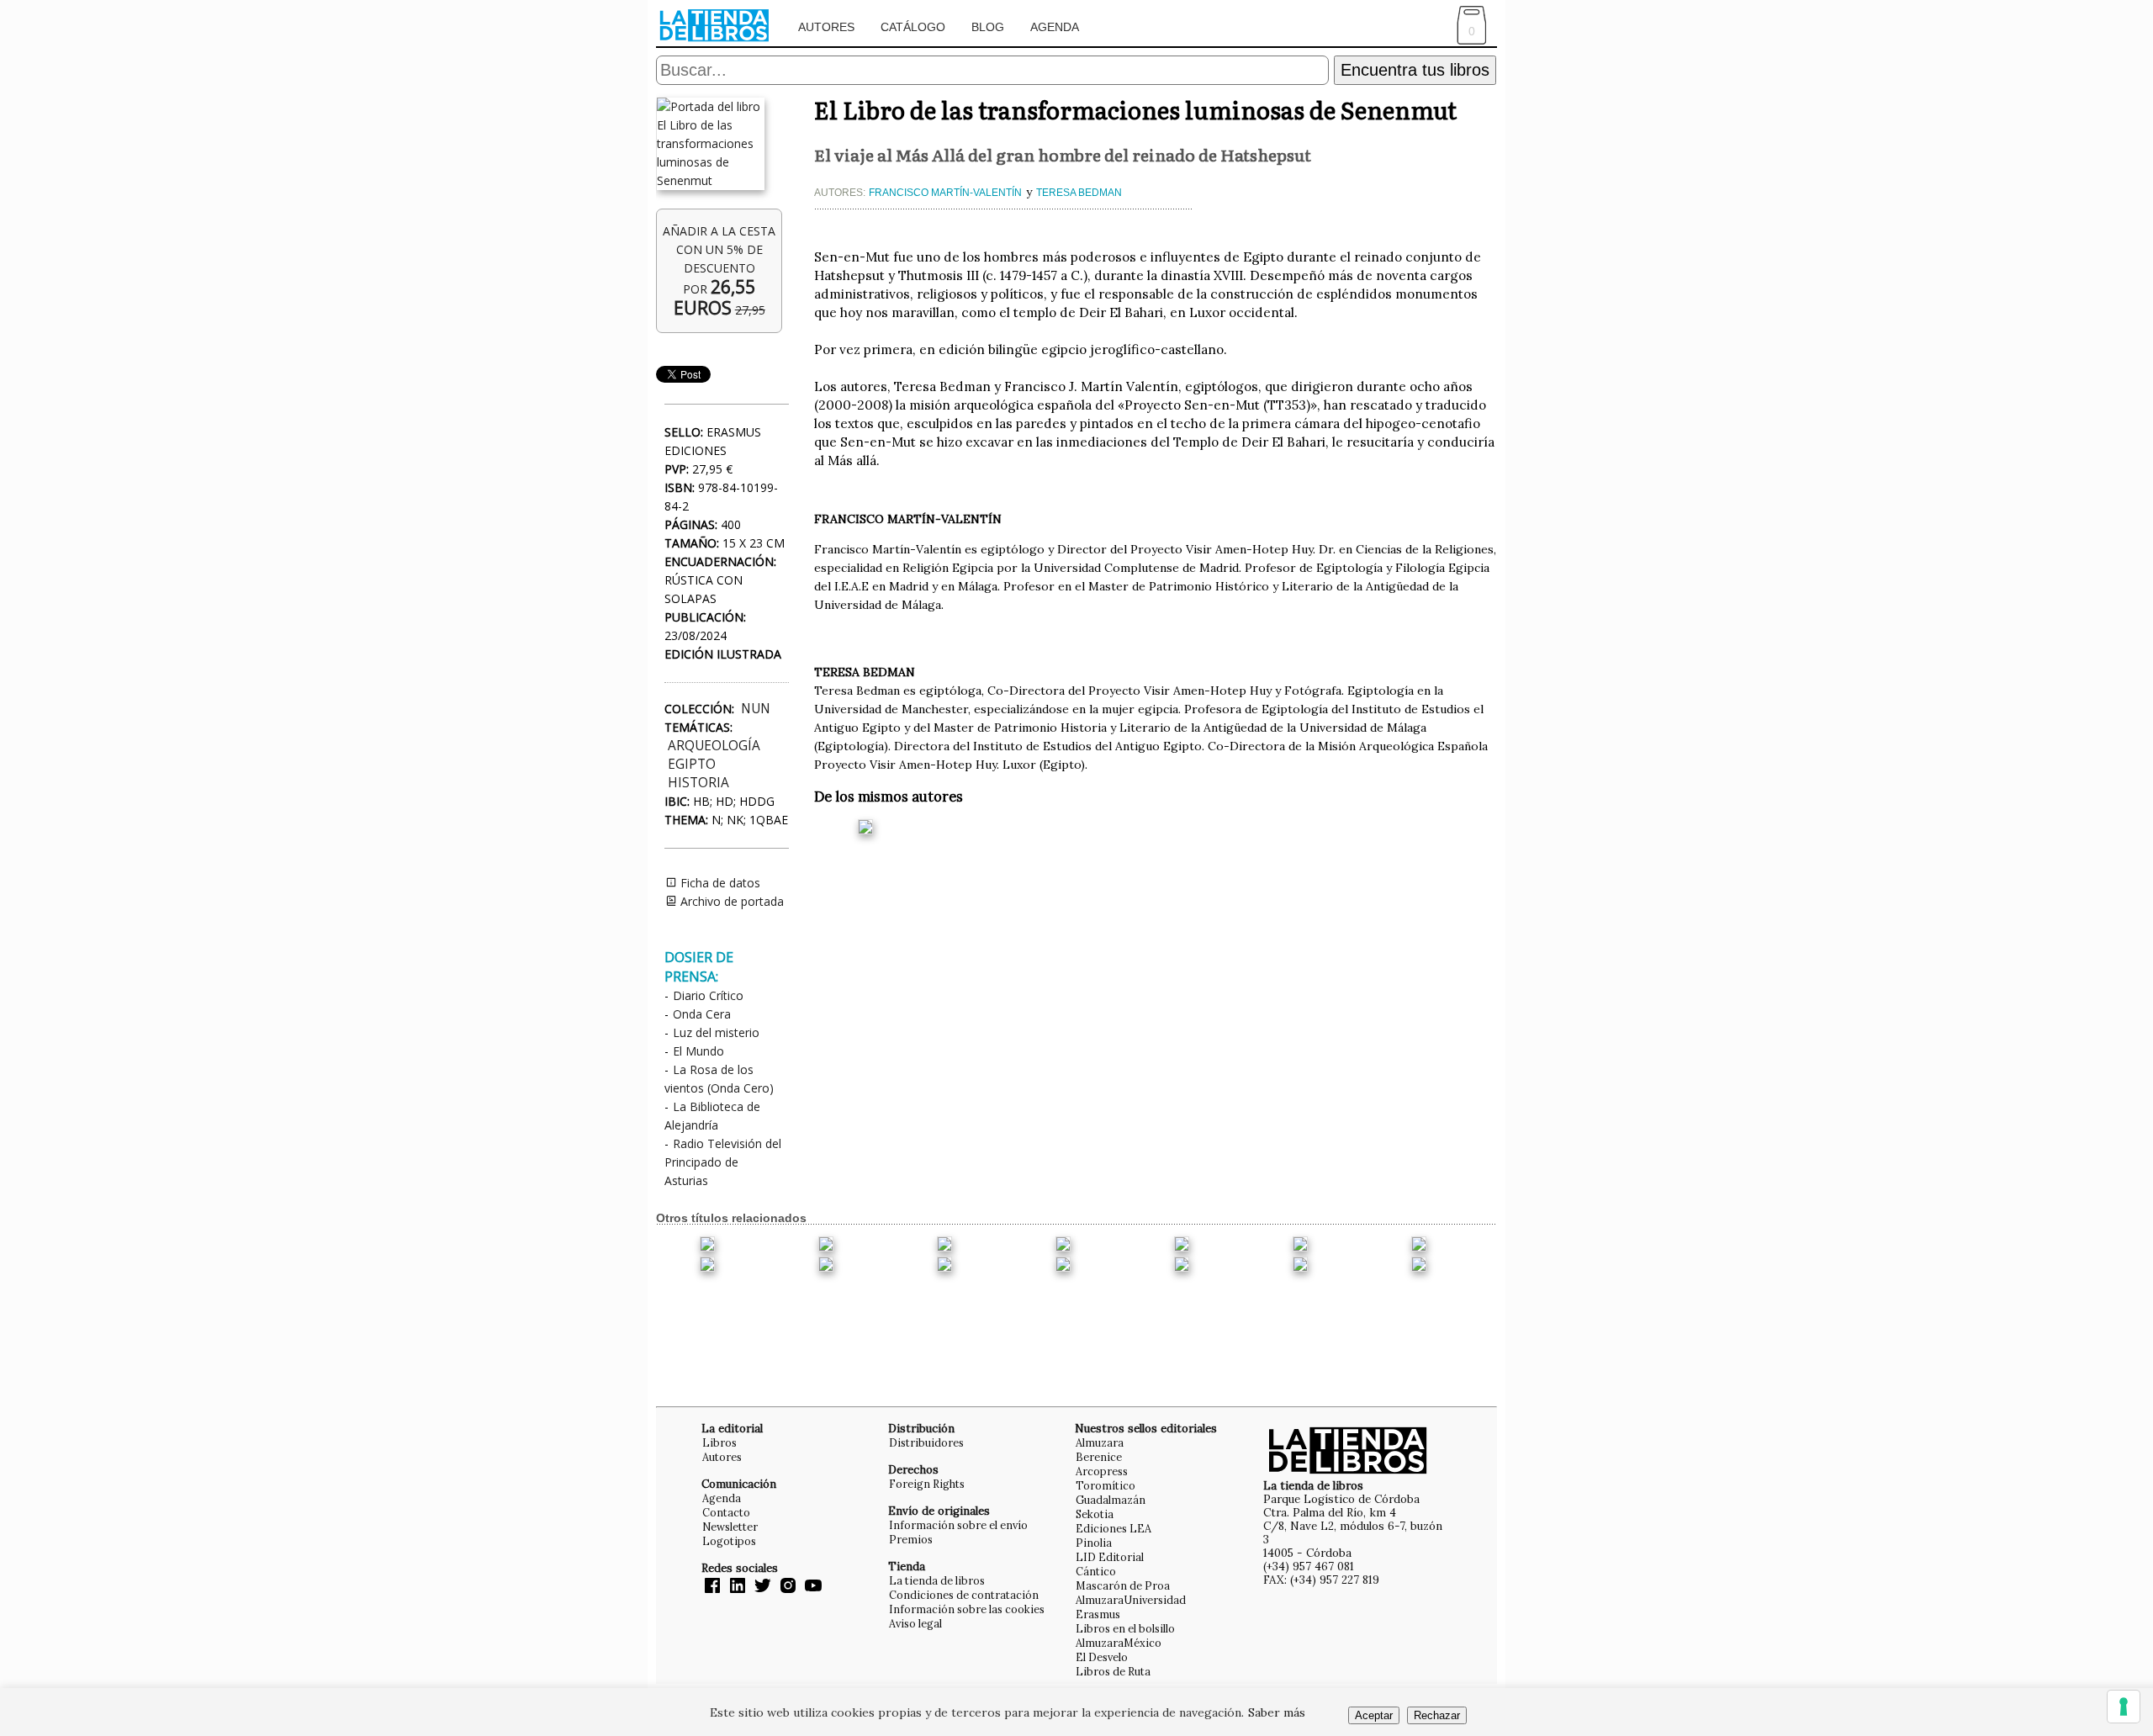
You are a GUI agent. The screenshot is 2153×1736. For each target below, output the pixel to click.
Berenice (1099, 1457)
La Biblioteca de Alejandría (712, 1116)
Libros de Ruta (1113, 1671)
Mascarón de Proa (1123, 1585)
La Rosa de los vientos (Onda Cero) (719, 1079)
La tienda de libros (937, 1580)
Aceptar (1374, 1715)
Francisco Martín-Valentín (945, 193)
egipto (692, 764)
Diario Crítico (708, 995)
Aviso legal (915, 1623)
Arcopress (1102, 1471)
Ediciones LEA (1114, 1528)
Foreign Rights (927, 1484)
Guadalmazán (1111, 1500)
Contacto (726, 1512)
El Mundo (698, 1051)
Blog (988, 27)
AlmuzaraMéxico (1119, 1643)
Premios (911, 1539)
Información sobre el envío (958, 1525)
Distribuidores (926, 1442)
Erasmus (1098, 1614)
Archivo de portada (730, 901)
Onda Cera (702, 1014)
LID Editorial (1110, 1557)
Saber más (1277, 1712)
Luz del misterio (716, 1032)
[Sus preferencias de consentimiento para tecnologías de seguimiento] (2124, 1707)
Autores (826, 27)
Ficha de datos (719, 883)
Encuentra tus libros (1415, 70)
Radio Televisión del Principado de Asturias (723, 1162)
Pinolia (1094, 1543)
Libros (719, 1442)
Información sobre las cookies (967, 1609)
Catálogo (913, 27)
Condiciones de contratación (964, 1595)
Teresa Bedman (1079, 193)
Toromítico (1106, 1485)
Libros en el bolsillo (1125, 1628)
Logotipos (729, 1541)
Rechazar (1437, 1715)
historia (698, 783)
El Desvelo (1102, 1657)
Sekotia (1095, 1514)
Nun (756, 709)
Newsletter (730, 1527)
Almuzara (1100, 1442)
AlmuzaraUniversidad (1131, 1600)
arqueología (714, 746)
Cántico (1096, 1571)
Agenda (1055, 27)
